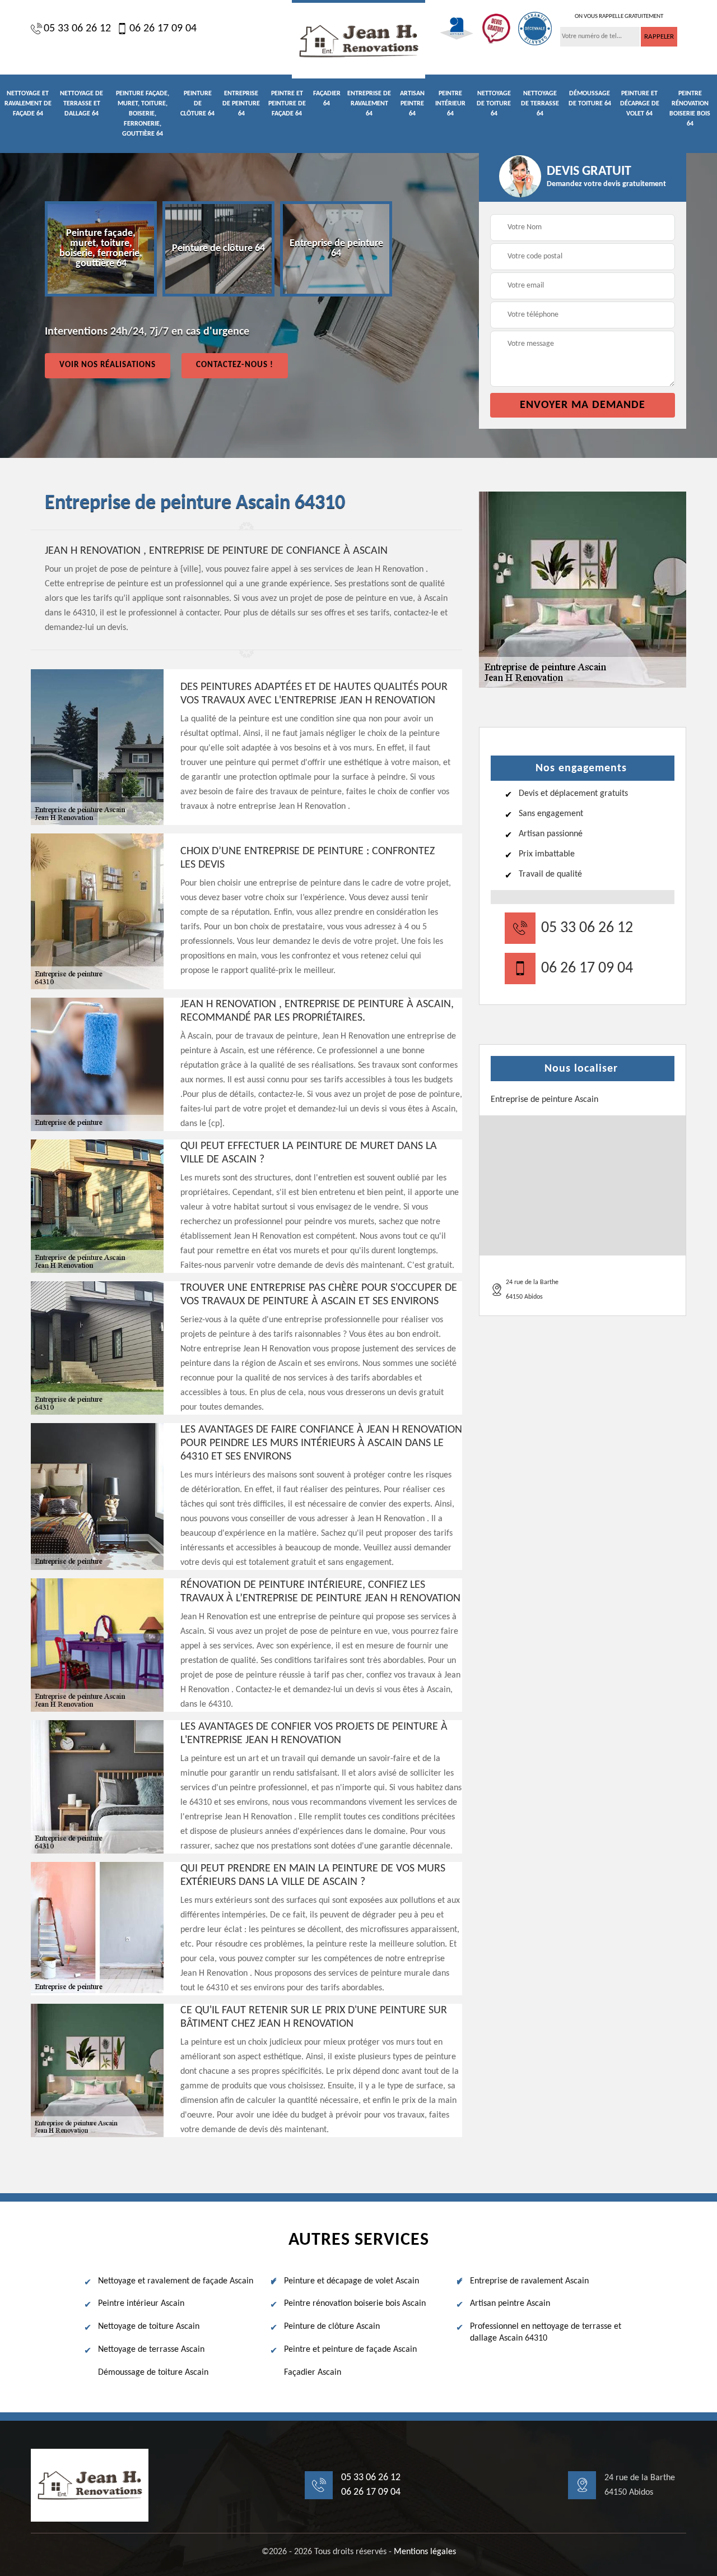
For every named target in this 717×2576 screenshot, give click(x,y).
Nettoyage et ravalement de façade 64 (28, 104)
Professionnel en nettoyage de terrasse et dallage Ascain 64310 (546, 2332)
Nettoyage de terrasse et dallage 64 (82, 104)
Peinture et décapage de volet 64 (640, 104)
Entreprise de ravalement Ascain (529, 2281)
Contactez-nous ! (235, 365)
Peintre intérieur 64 (450, 104)
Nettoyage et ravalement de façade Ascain (176, 2281)
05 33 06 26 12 (77, 29)
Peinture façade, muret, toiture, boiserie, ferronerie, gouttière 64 (143, 114)
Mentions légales (425, 2552)
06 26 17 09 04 (163, 29)
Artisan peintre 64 (412, 104)
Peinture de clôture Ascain (332, 2327)
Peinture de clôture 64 (197, 104)
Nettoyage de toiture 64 (494, 104)
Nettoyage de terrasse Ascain (151, 2350)
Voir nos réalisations (108, 365)
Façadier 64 (327, 99)
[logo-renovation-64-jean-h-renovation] (358, 39)
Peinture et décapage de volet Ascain (351, 2281)
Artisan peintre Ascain (510, 2304)
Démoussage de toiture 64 (590, 99)
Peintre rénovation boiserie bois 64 (690, 109)
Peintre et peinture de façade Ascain (350, 2350)
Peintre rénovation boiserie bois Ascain (355, 2304)
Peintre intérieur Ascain (141, 2304)
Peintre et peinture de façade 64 (287, 104)
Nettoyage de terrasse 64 (540, 104)
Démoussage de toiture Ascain (153, 2373)
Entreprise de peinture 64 (241, 104)
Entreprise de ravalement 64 (369, 104)
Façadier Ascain (313, 2373)
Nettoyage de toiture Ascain (149, 2327)
